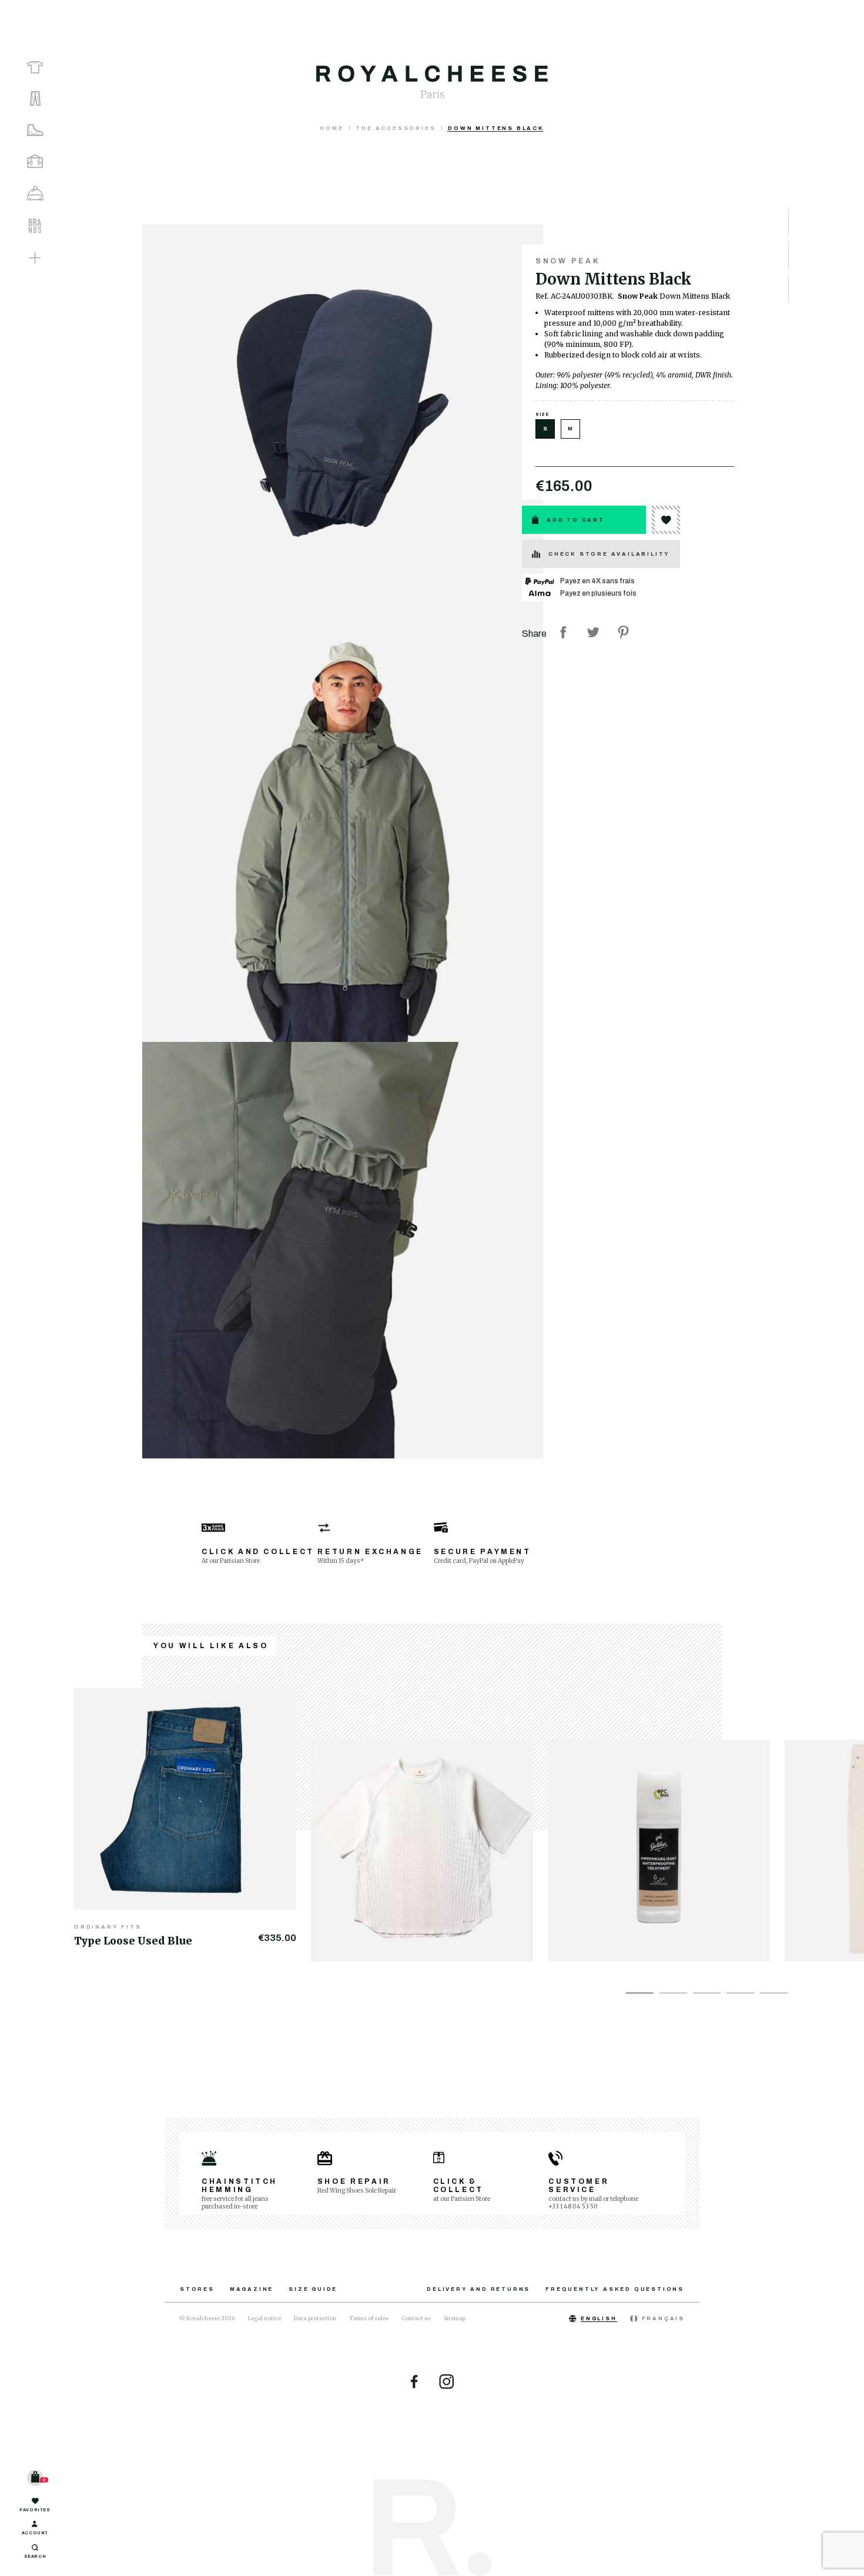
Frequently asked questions (615, 2289)
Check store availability (609, 554)
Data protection (315, 2318)
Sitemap (455, 2318)
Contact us (416, 2318)
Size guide (313, 2289)
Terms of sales (369, 2318)
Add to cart (576, 520)
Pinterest (623, 632)
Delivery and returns (478, 2289)
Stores (197, 2289)
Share (563, 632)
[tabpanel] (192, 1818)
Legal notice (264, 2318)
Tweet (593, 632)
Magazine (252, 2289)
